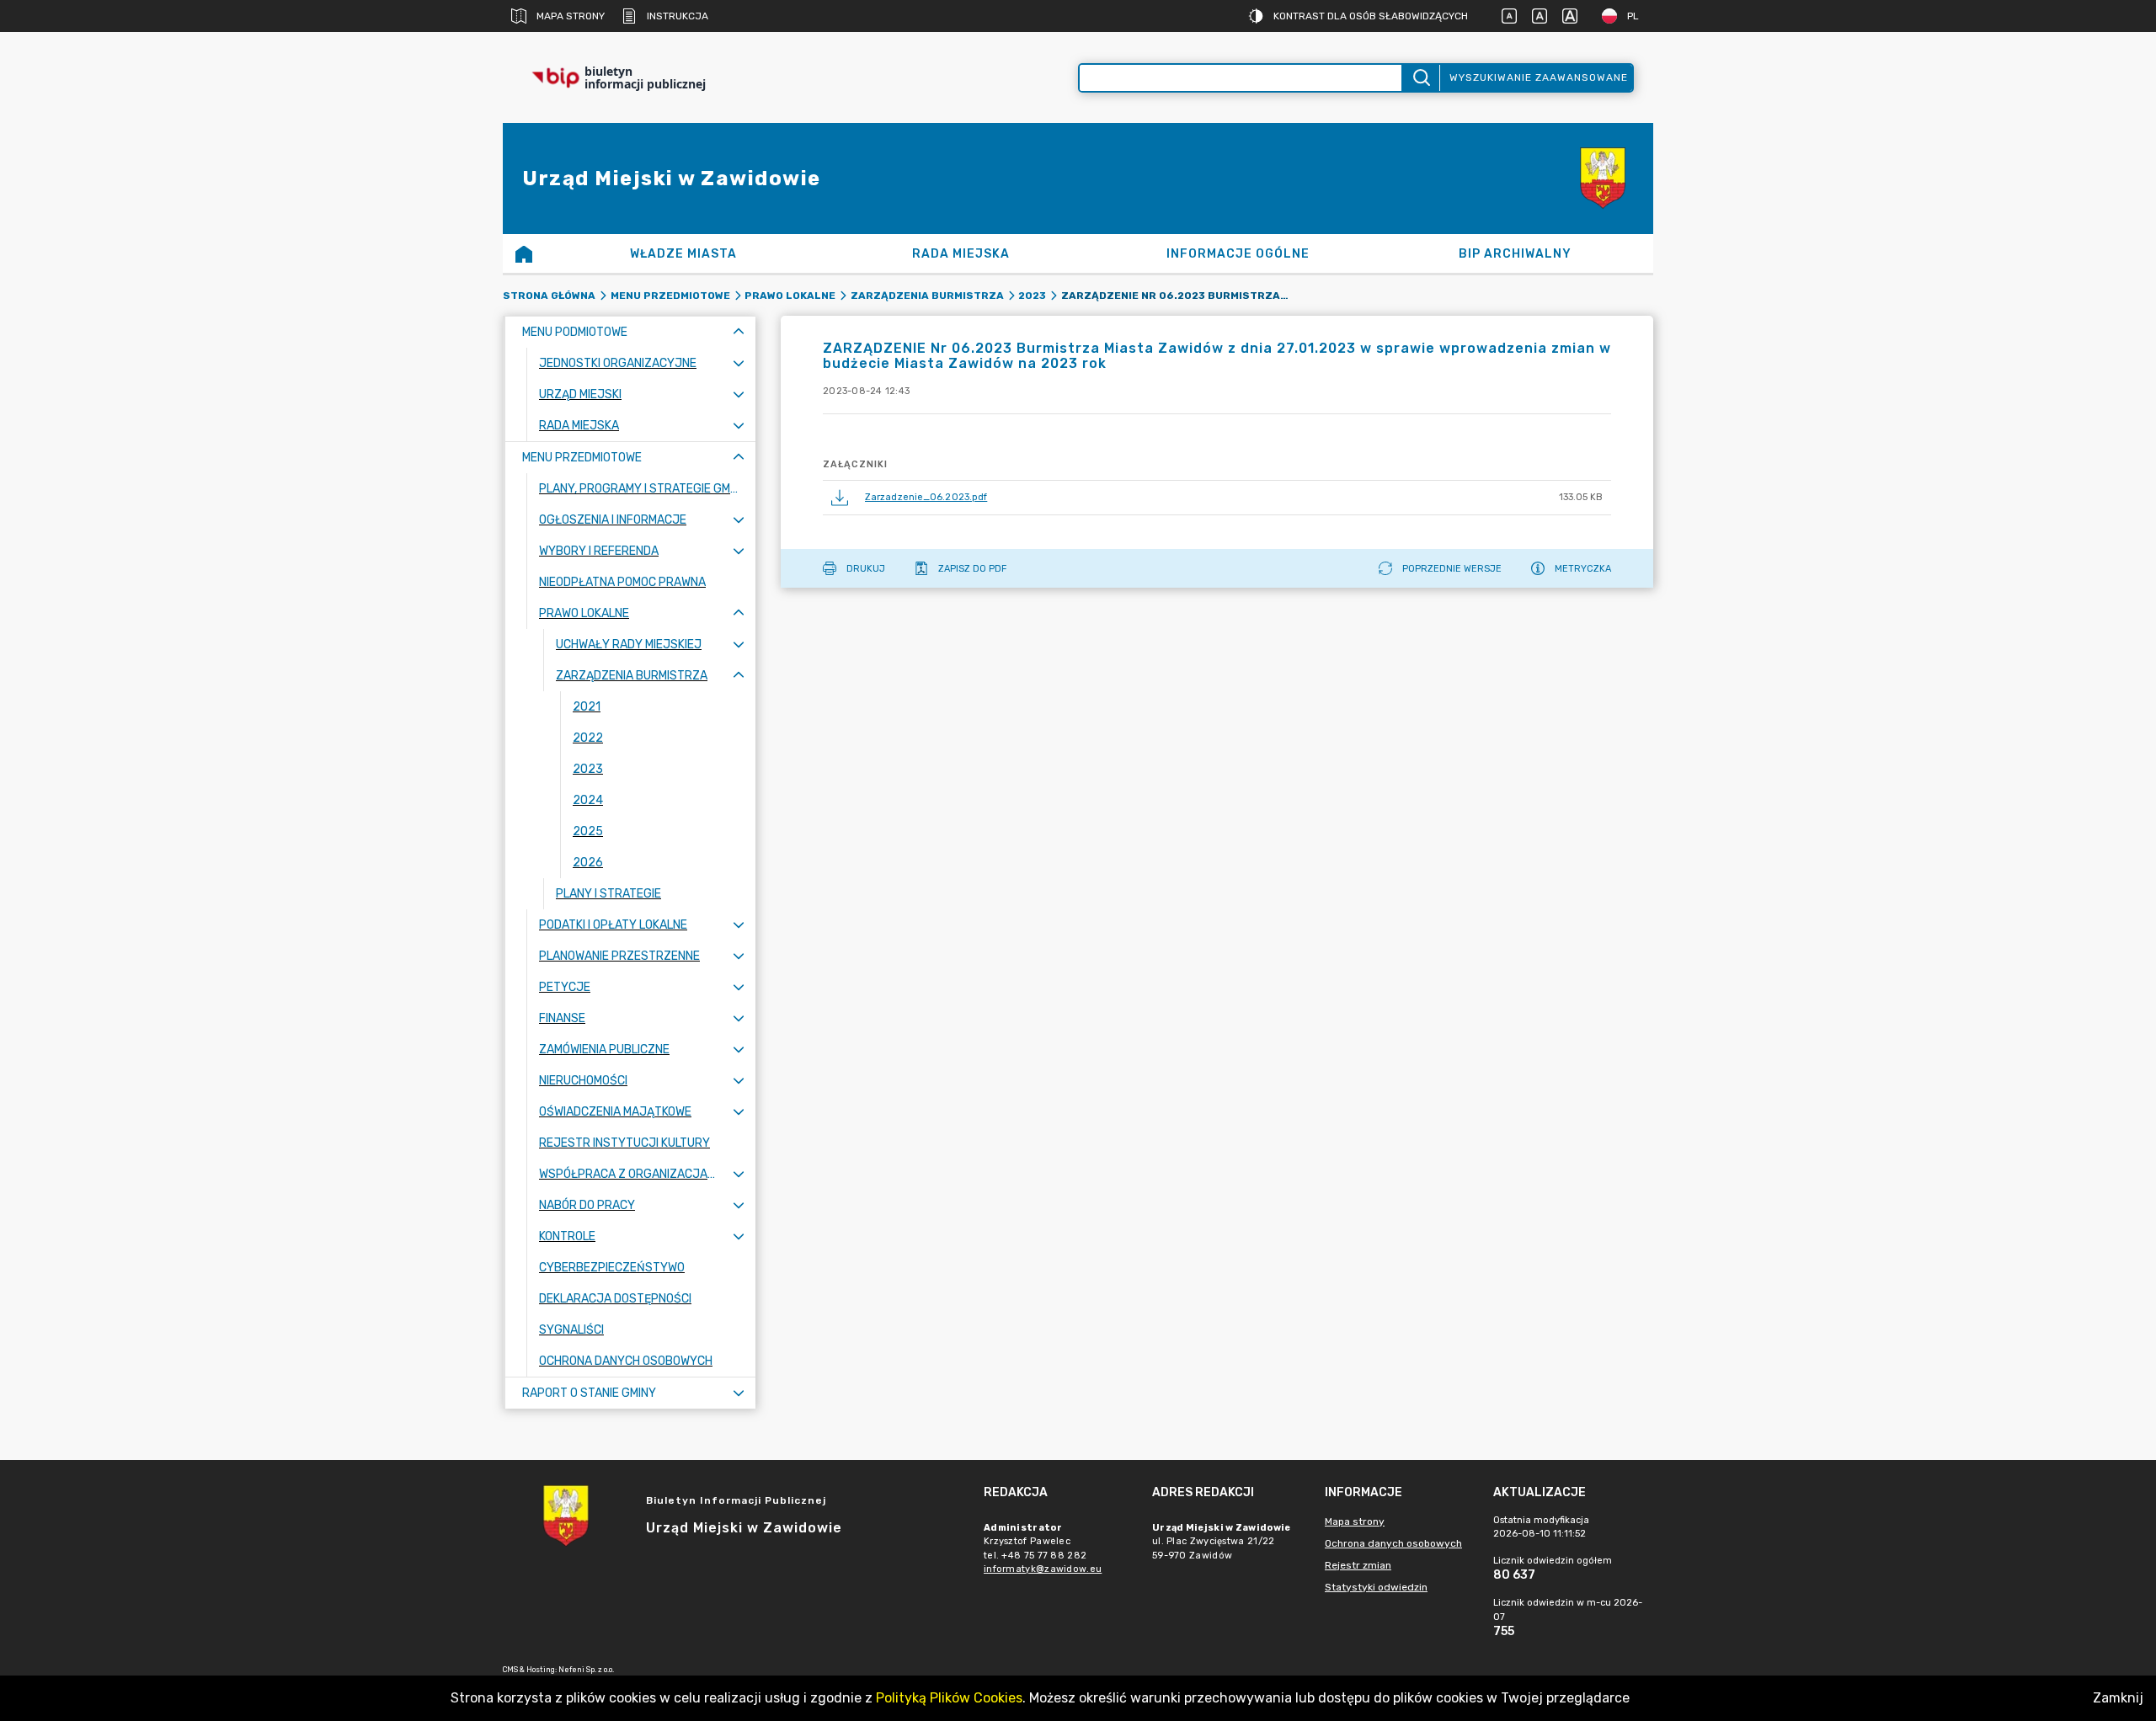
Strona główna (549, 296)
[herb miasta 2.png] (1603, 178)
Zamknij (2118, 1698)
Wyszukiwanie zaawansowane (1539, 77)
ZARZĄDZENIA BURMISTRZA (927, 296)
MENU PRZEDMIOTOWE (670, 296)
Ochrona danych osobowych (1393, 1543)
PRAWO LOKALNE (790, 296)
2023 (1032, 296)
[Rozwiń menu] (739, 363)
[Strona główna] (524, 253)
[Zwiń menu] (739, 332)
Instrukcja (678, 16)
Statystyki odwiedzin (1376, 1587)
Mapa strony (571, 16)
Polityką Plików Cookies (949, 1698)
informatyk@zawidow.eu (1043, 1569)
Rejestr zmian (1358, 1565)
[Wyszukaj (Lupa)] (1420, 78)
